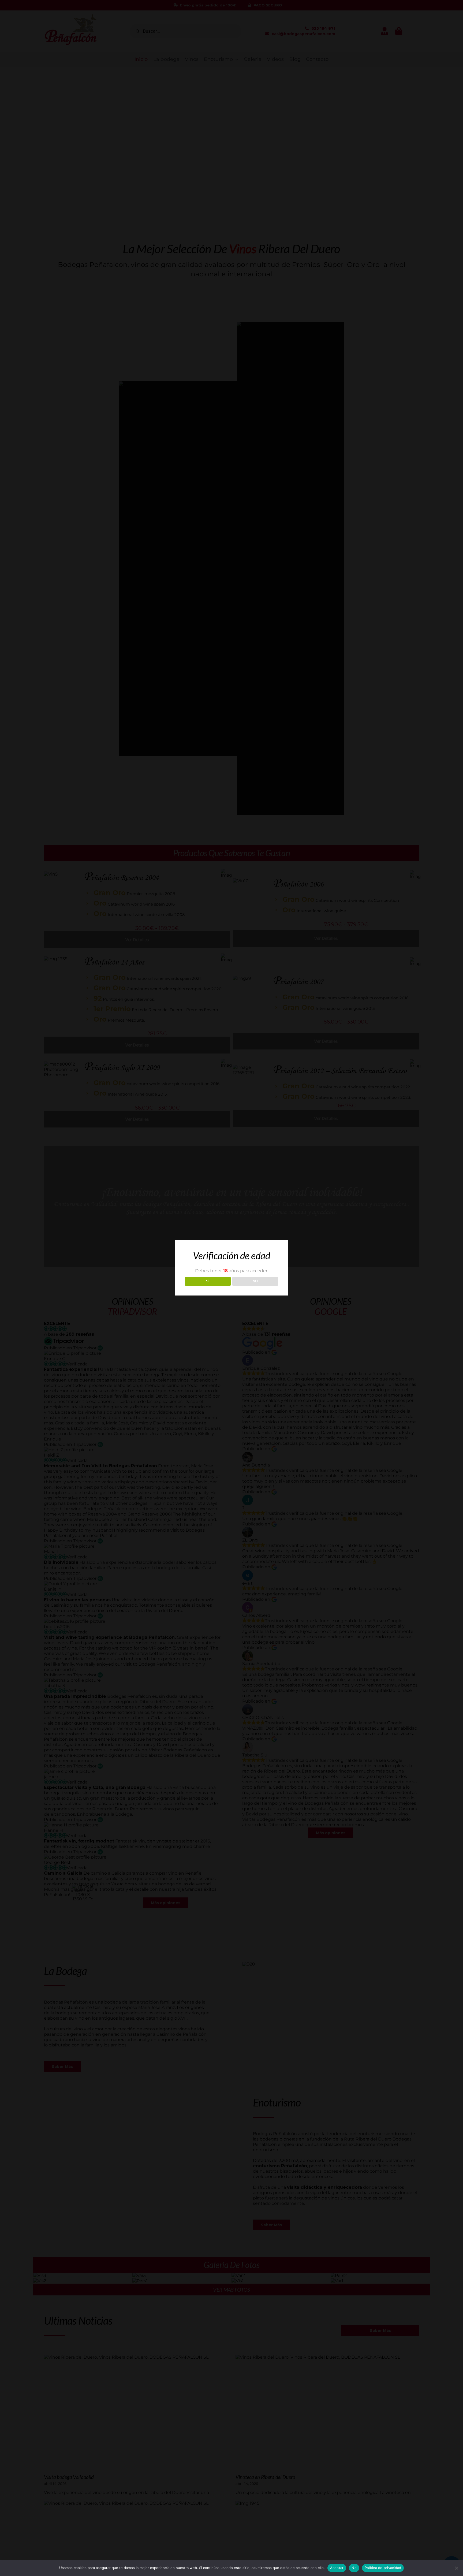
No (354, 2568)
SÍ (208, 1281)
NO (255, 1281)
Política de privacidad (383, 2568)
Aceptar (337, 2568)
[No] (456, 2568)
